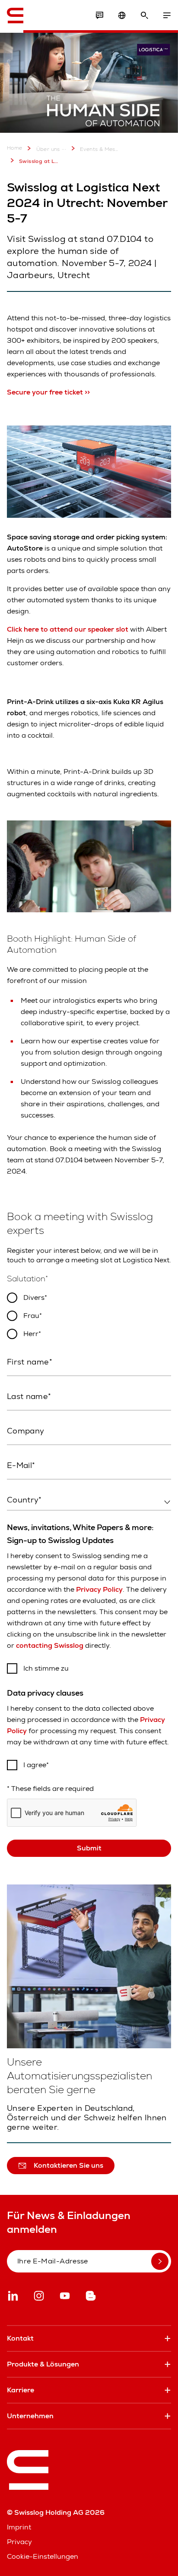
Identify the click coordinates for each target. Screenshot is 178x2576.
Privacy (19, 2542)
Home (15, 148)
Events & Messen (100, 149)
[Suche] (144, 16)
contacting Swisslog (50, 1645)
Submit (89, 1848)
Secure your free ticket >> (48, 392)
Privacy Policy (99, 1589)
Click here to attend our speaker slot (68, 629)
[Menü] (167, 16)
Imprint (19, 2527)
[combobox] (89, 1500)
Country (19, 1518)
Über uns (48, 149)
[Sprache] (122, 16)
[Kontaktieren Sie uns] (99, 16)
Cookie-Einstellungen (43, 2556)
